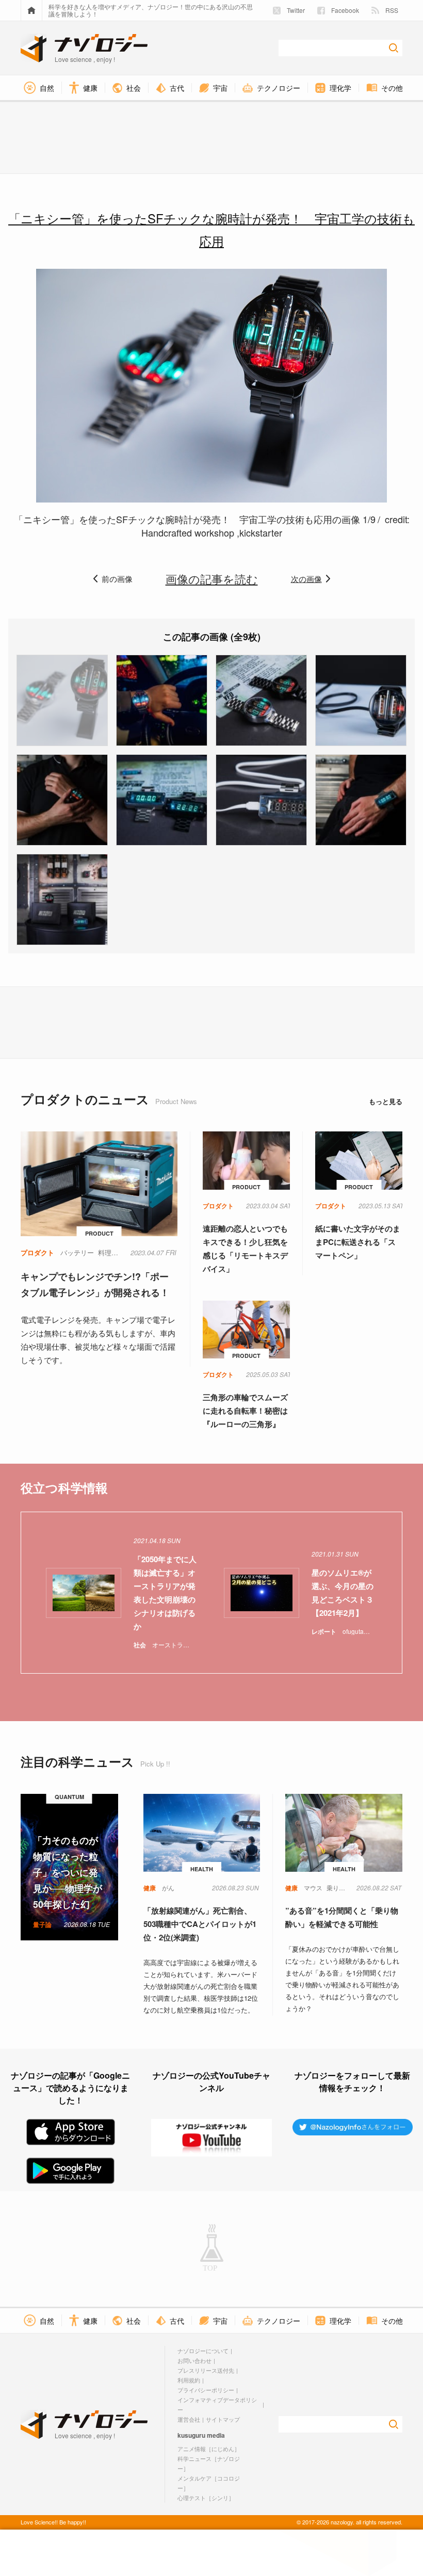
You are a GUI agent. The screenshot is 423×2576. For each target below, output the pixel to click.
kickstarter (261, 532)
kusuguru (191, 2435)
